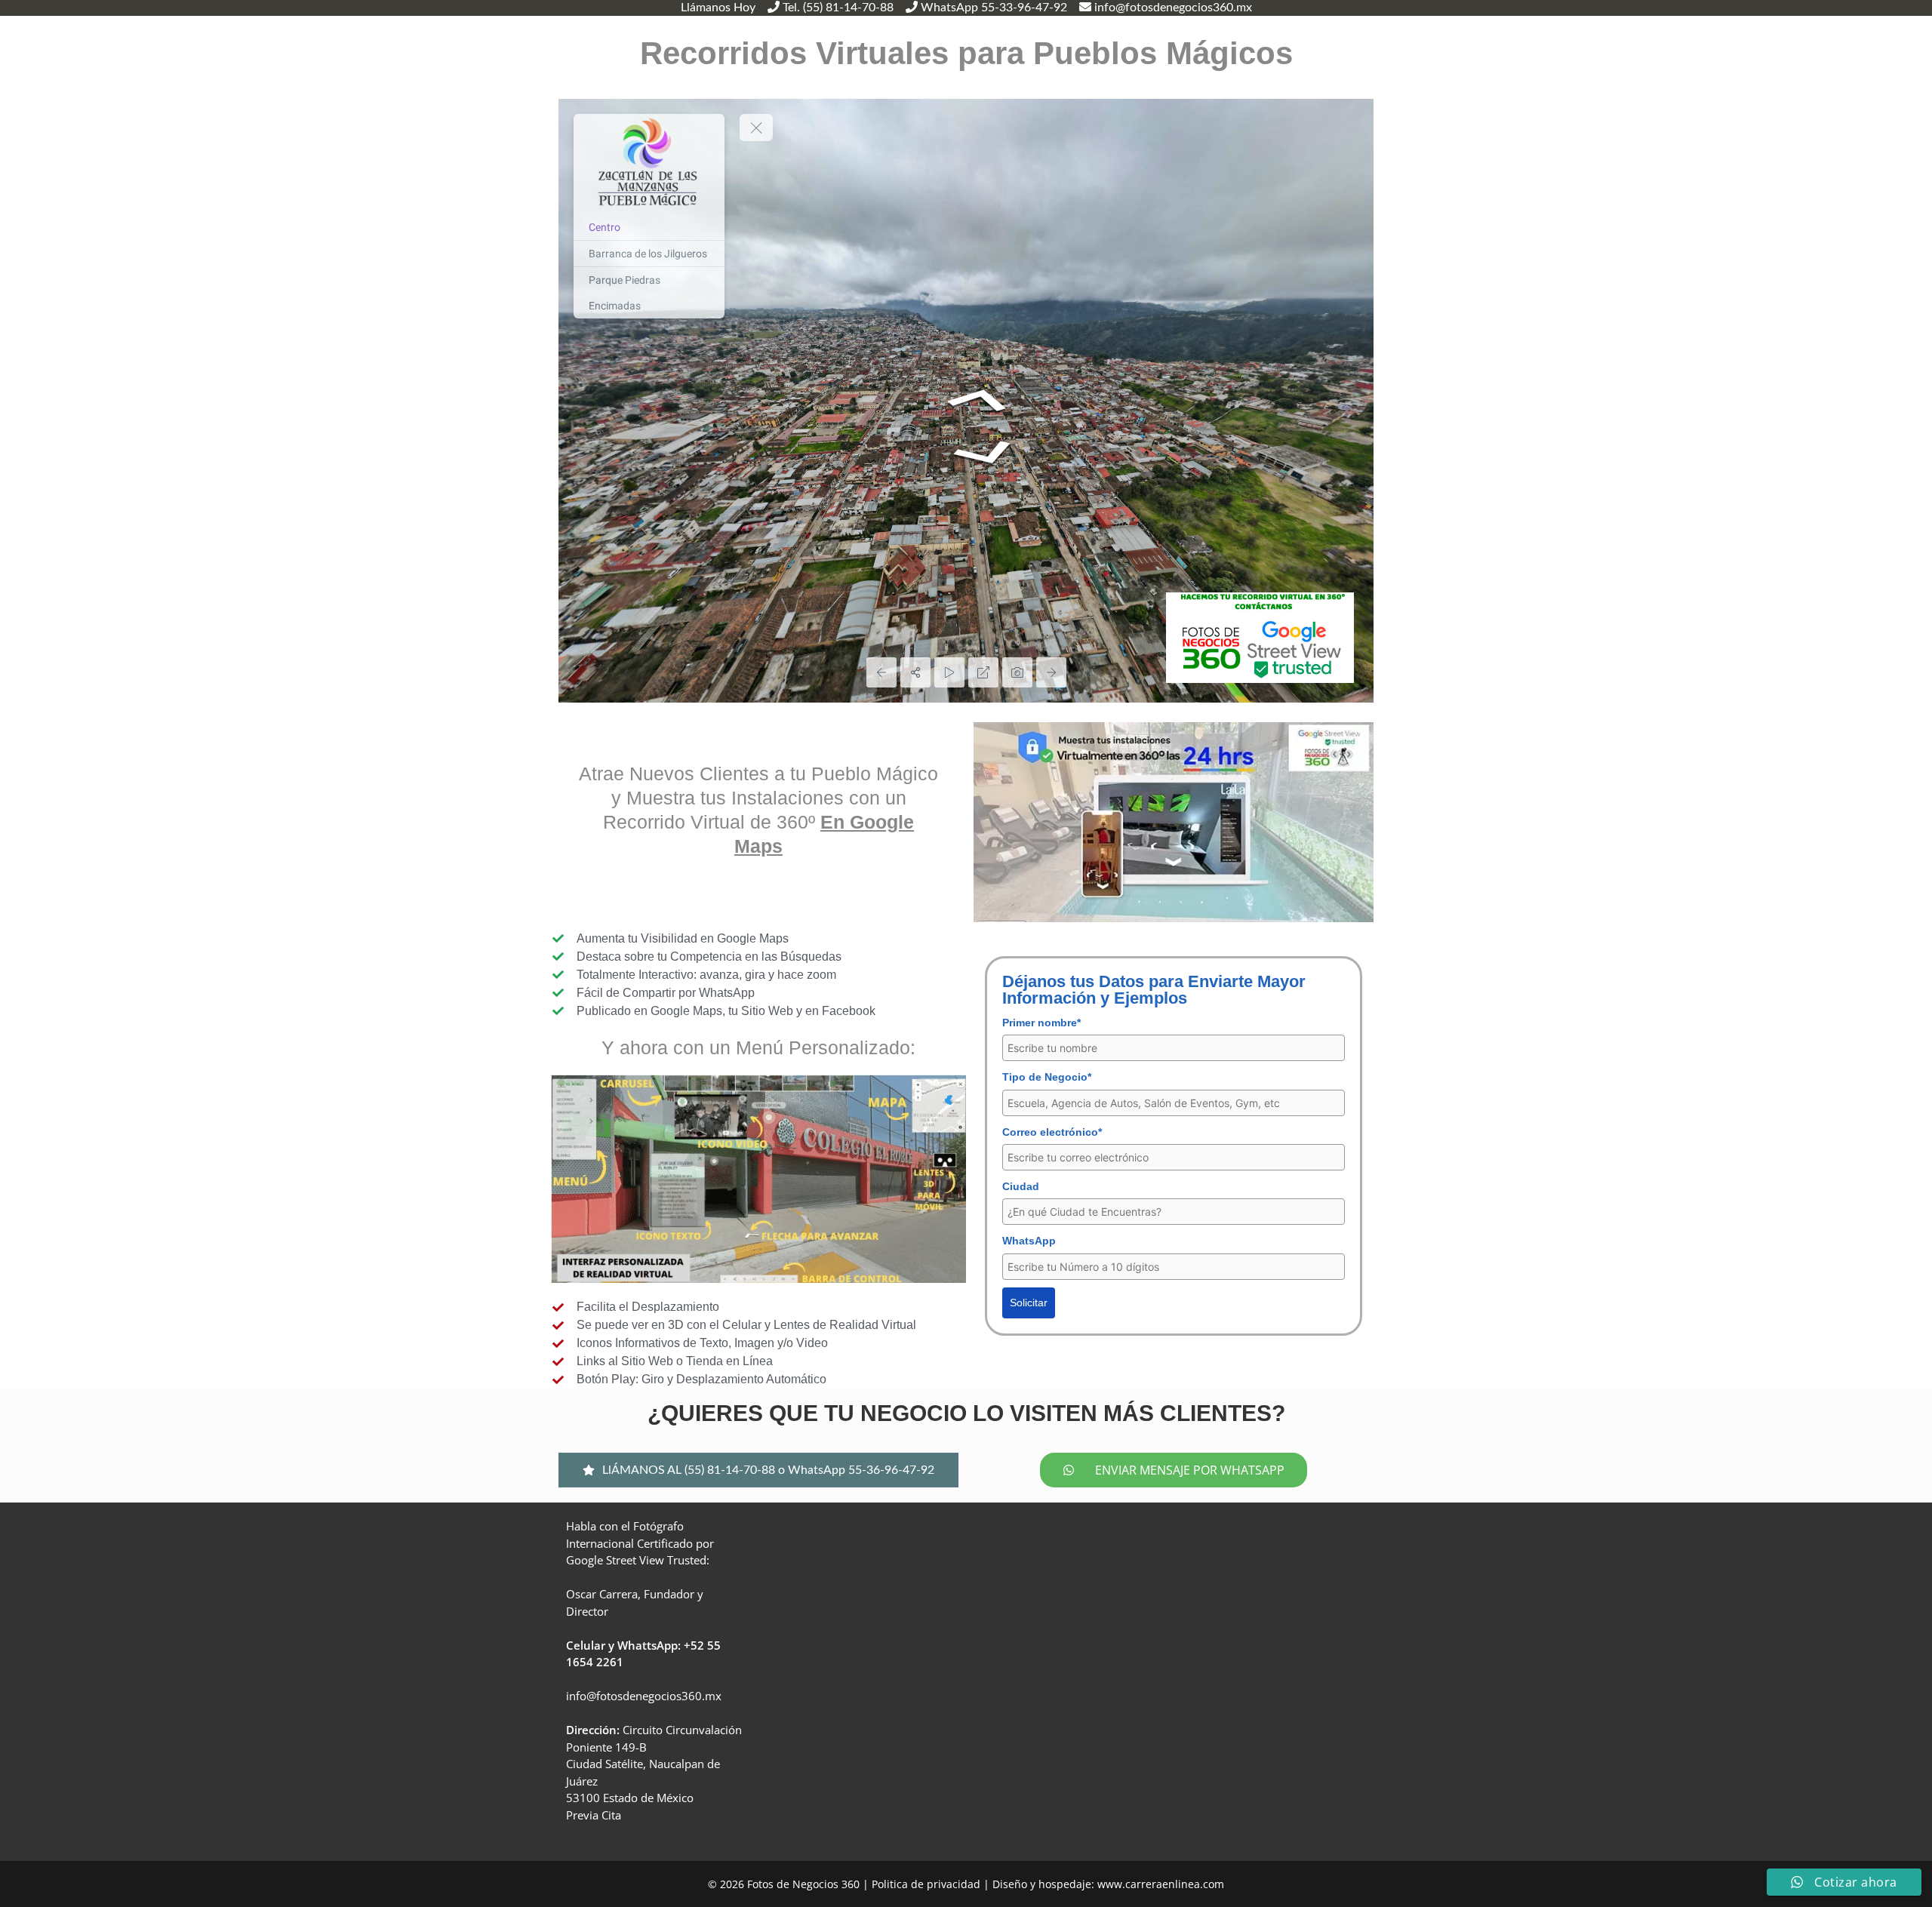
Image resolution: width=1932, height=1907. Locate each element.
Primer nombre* (1041, 1023)
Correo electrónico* (1052, 1132)
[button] (758, 1470)
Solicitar (1029, 1303)
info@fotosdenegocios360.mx (644, 1696)
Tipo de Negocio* (1047, 1077)
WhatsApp (1029, 1241)
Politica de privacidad (926, 1884)
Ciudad (1021, 1186)
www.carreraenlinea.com (1161, 1884)
